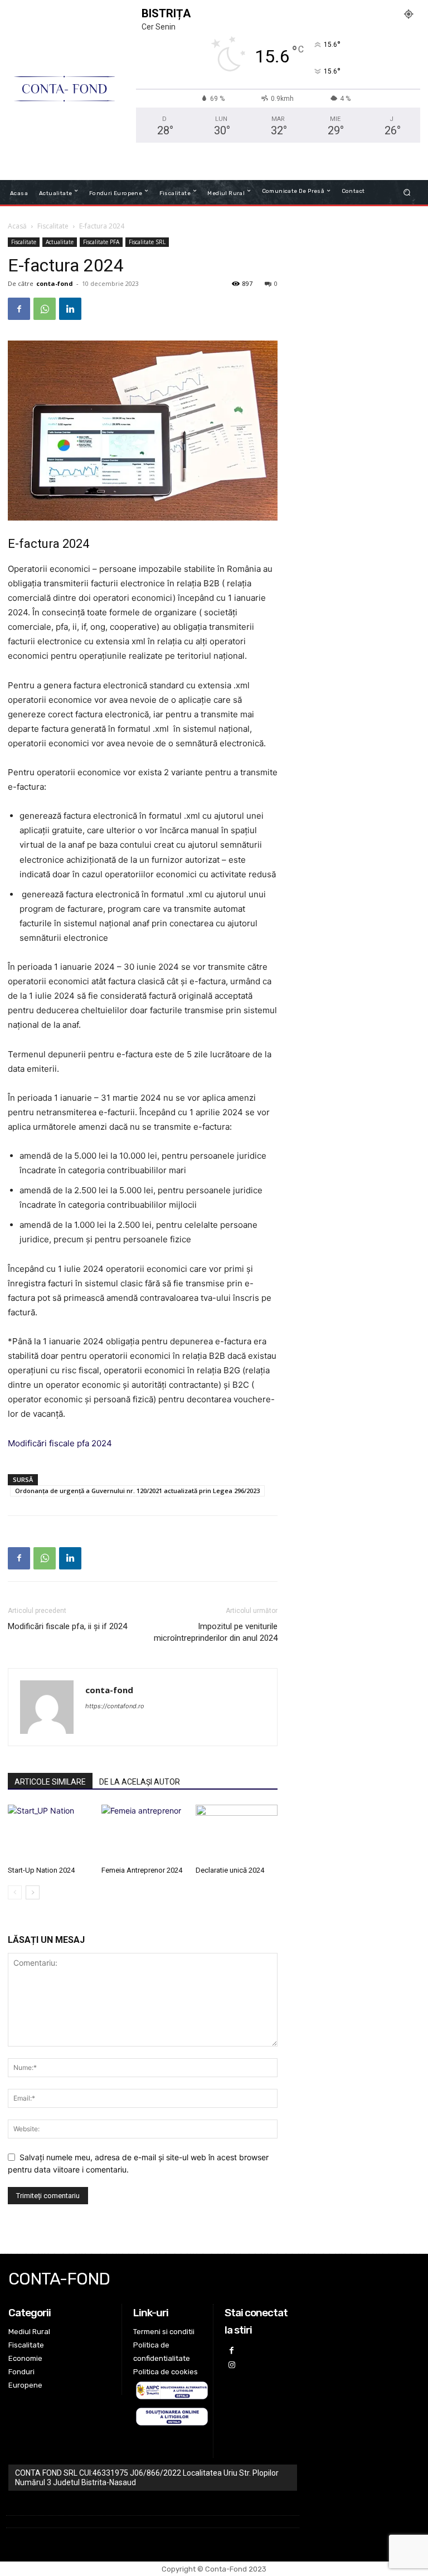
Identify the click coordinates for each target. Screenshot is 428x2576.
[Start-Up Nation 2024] (49, 1833)
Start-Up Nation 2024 (41, 1870)
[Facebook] (19, 309)
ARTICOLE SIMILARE (50, 1782)
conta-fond (55, 283)
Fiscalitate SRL (147, 242)
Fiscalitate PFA (101, 242)
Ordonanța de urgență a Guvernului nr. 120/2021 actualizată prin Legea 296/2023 (137, 1491)
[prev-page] (15, 1892)
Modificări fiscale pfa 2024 (60, 1443)
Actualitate (60, 242)
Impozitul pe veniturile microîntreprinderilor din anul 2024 (216, 1632)
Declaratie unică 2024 (230, 1870)
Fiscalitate (53, 226)
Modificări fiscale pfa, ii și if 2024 (67, 1626)
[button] (407, 192)
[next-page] (33, 1892)
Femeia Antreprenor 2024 (142, 1870)
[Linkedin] (70, 309)
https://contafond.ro (115, 1706)
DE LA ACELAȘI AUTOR (140, 1782)
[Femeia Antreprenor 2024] (142, 1833)
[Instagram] (232, 2365)
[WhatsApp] (45, 309)
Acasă (17, 226)
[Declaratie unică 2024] (237, 1833)
